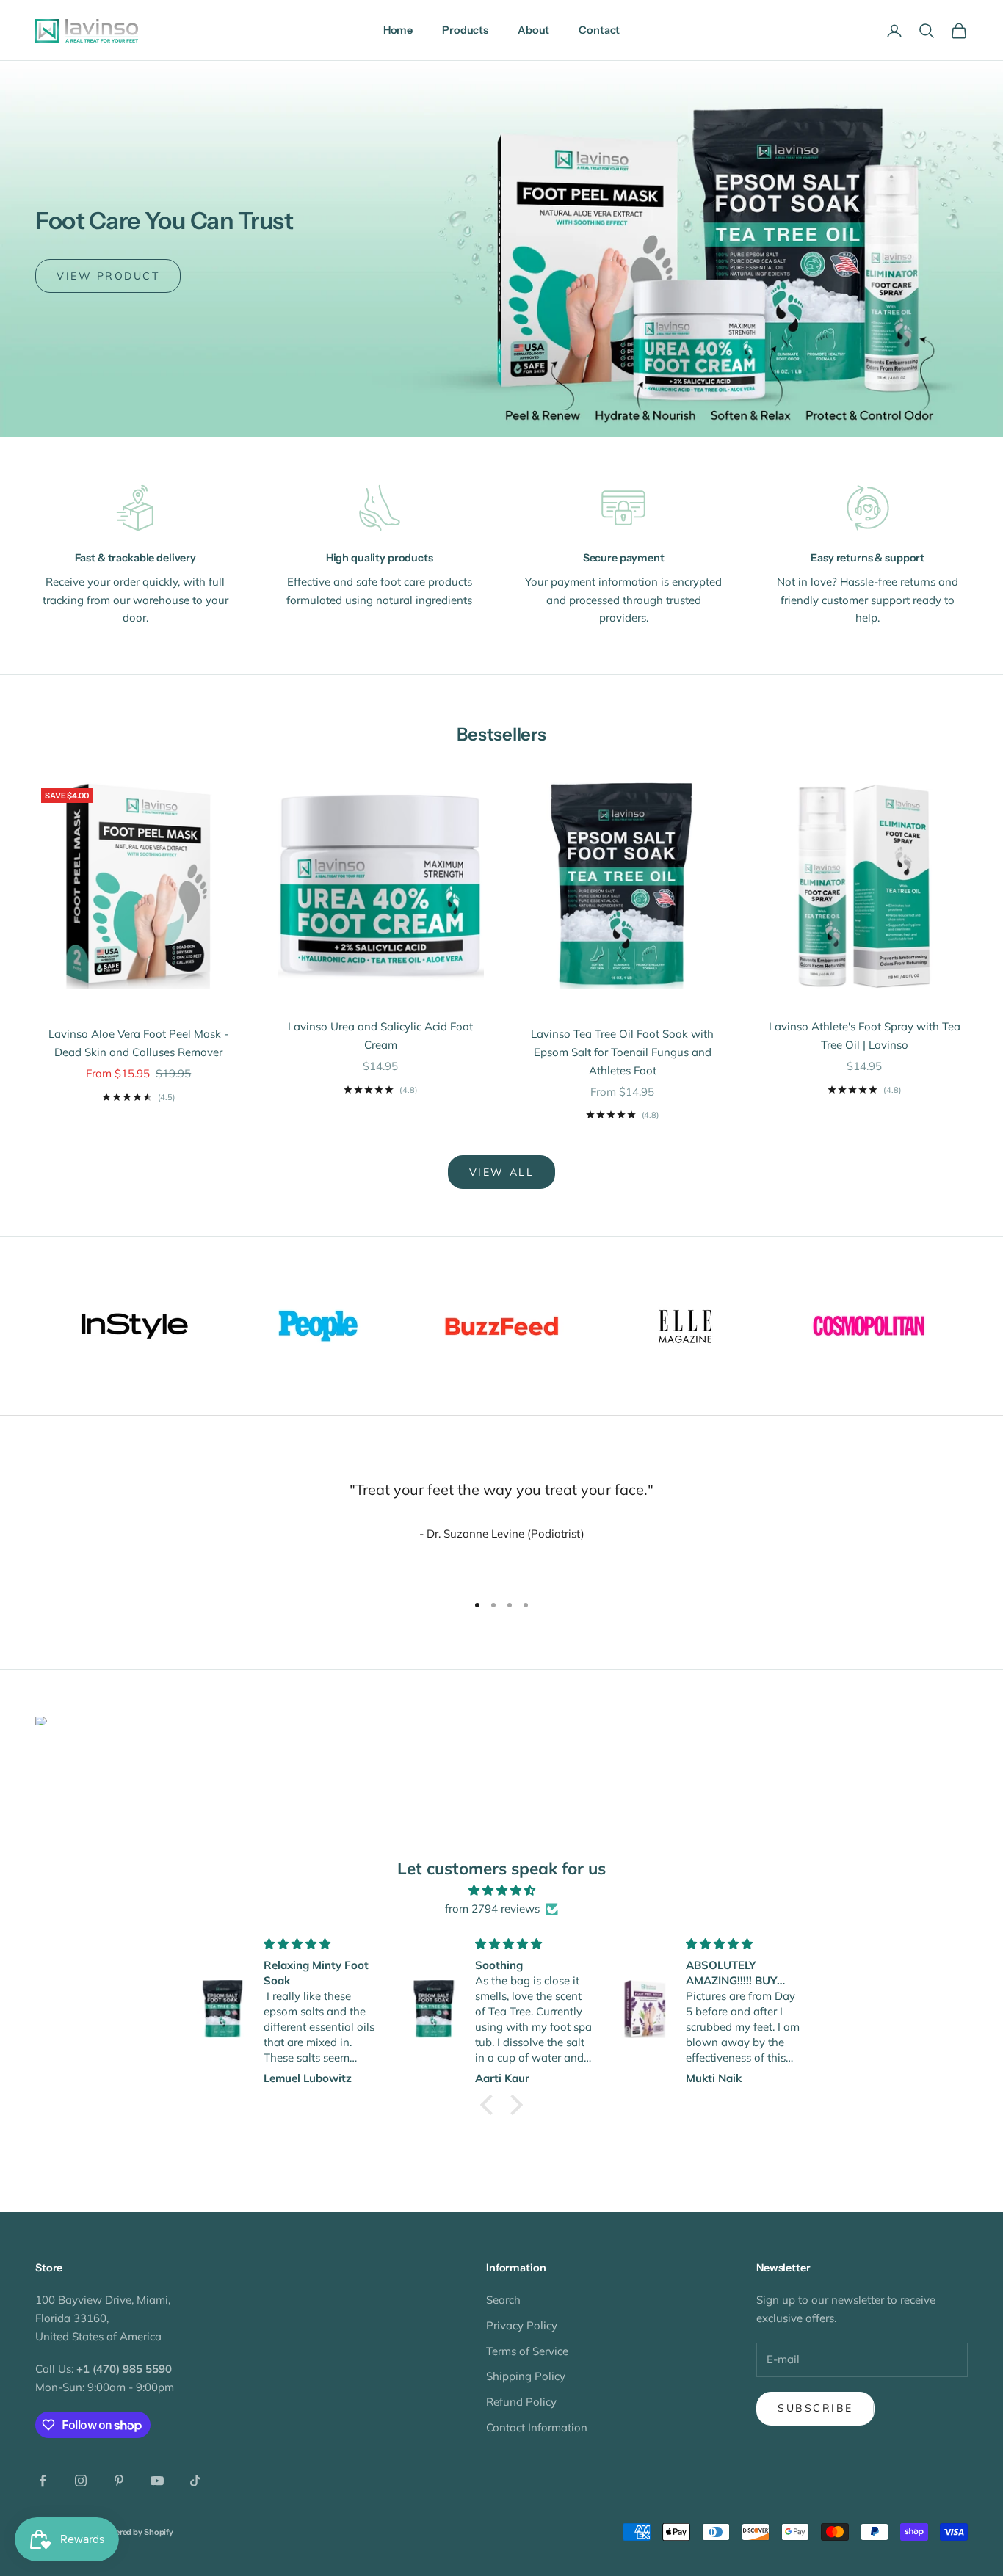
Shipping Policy (526, 2376)
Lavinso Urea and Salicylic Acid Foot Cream (380, 1036)
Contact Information (537, 2427)
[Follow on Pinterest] (119, 2481)
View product (108, 276)
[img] (501, 1891)
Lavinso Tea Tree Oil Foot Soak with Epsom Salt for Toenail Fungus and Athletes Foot (622, 1052)
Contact (599, 30)
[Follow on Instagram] (81, 2481)
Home (398, 30)
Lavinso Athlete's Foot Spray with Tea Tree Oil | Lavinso (865, 1036)
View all (501, 1172)
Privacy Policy (522, 2325)
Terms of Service (527, 2351)
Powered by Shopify (136, 2532)
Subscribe (815, 2408)
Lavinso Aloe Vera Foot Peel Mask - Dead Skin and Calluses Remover (138, 1043)
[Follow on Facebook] (43, 2481)
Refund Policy (521, 2402)
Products (465, 30)
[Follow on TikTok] (195, 2481)
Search (503, 2300)
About (533, 30)
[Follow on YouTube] (157, 2481)
